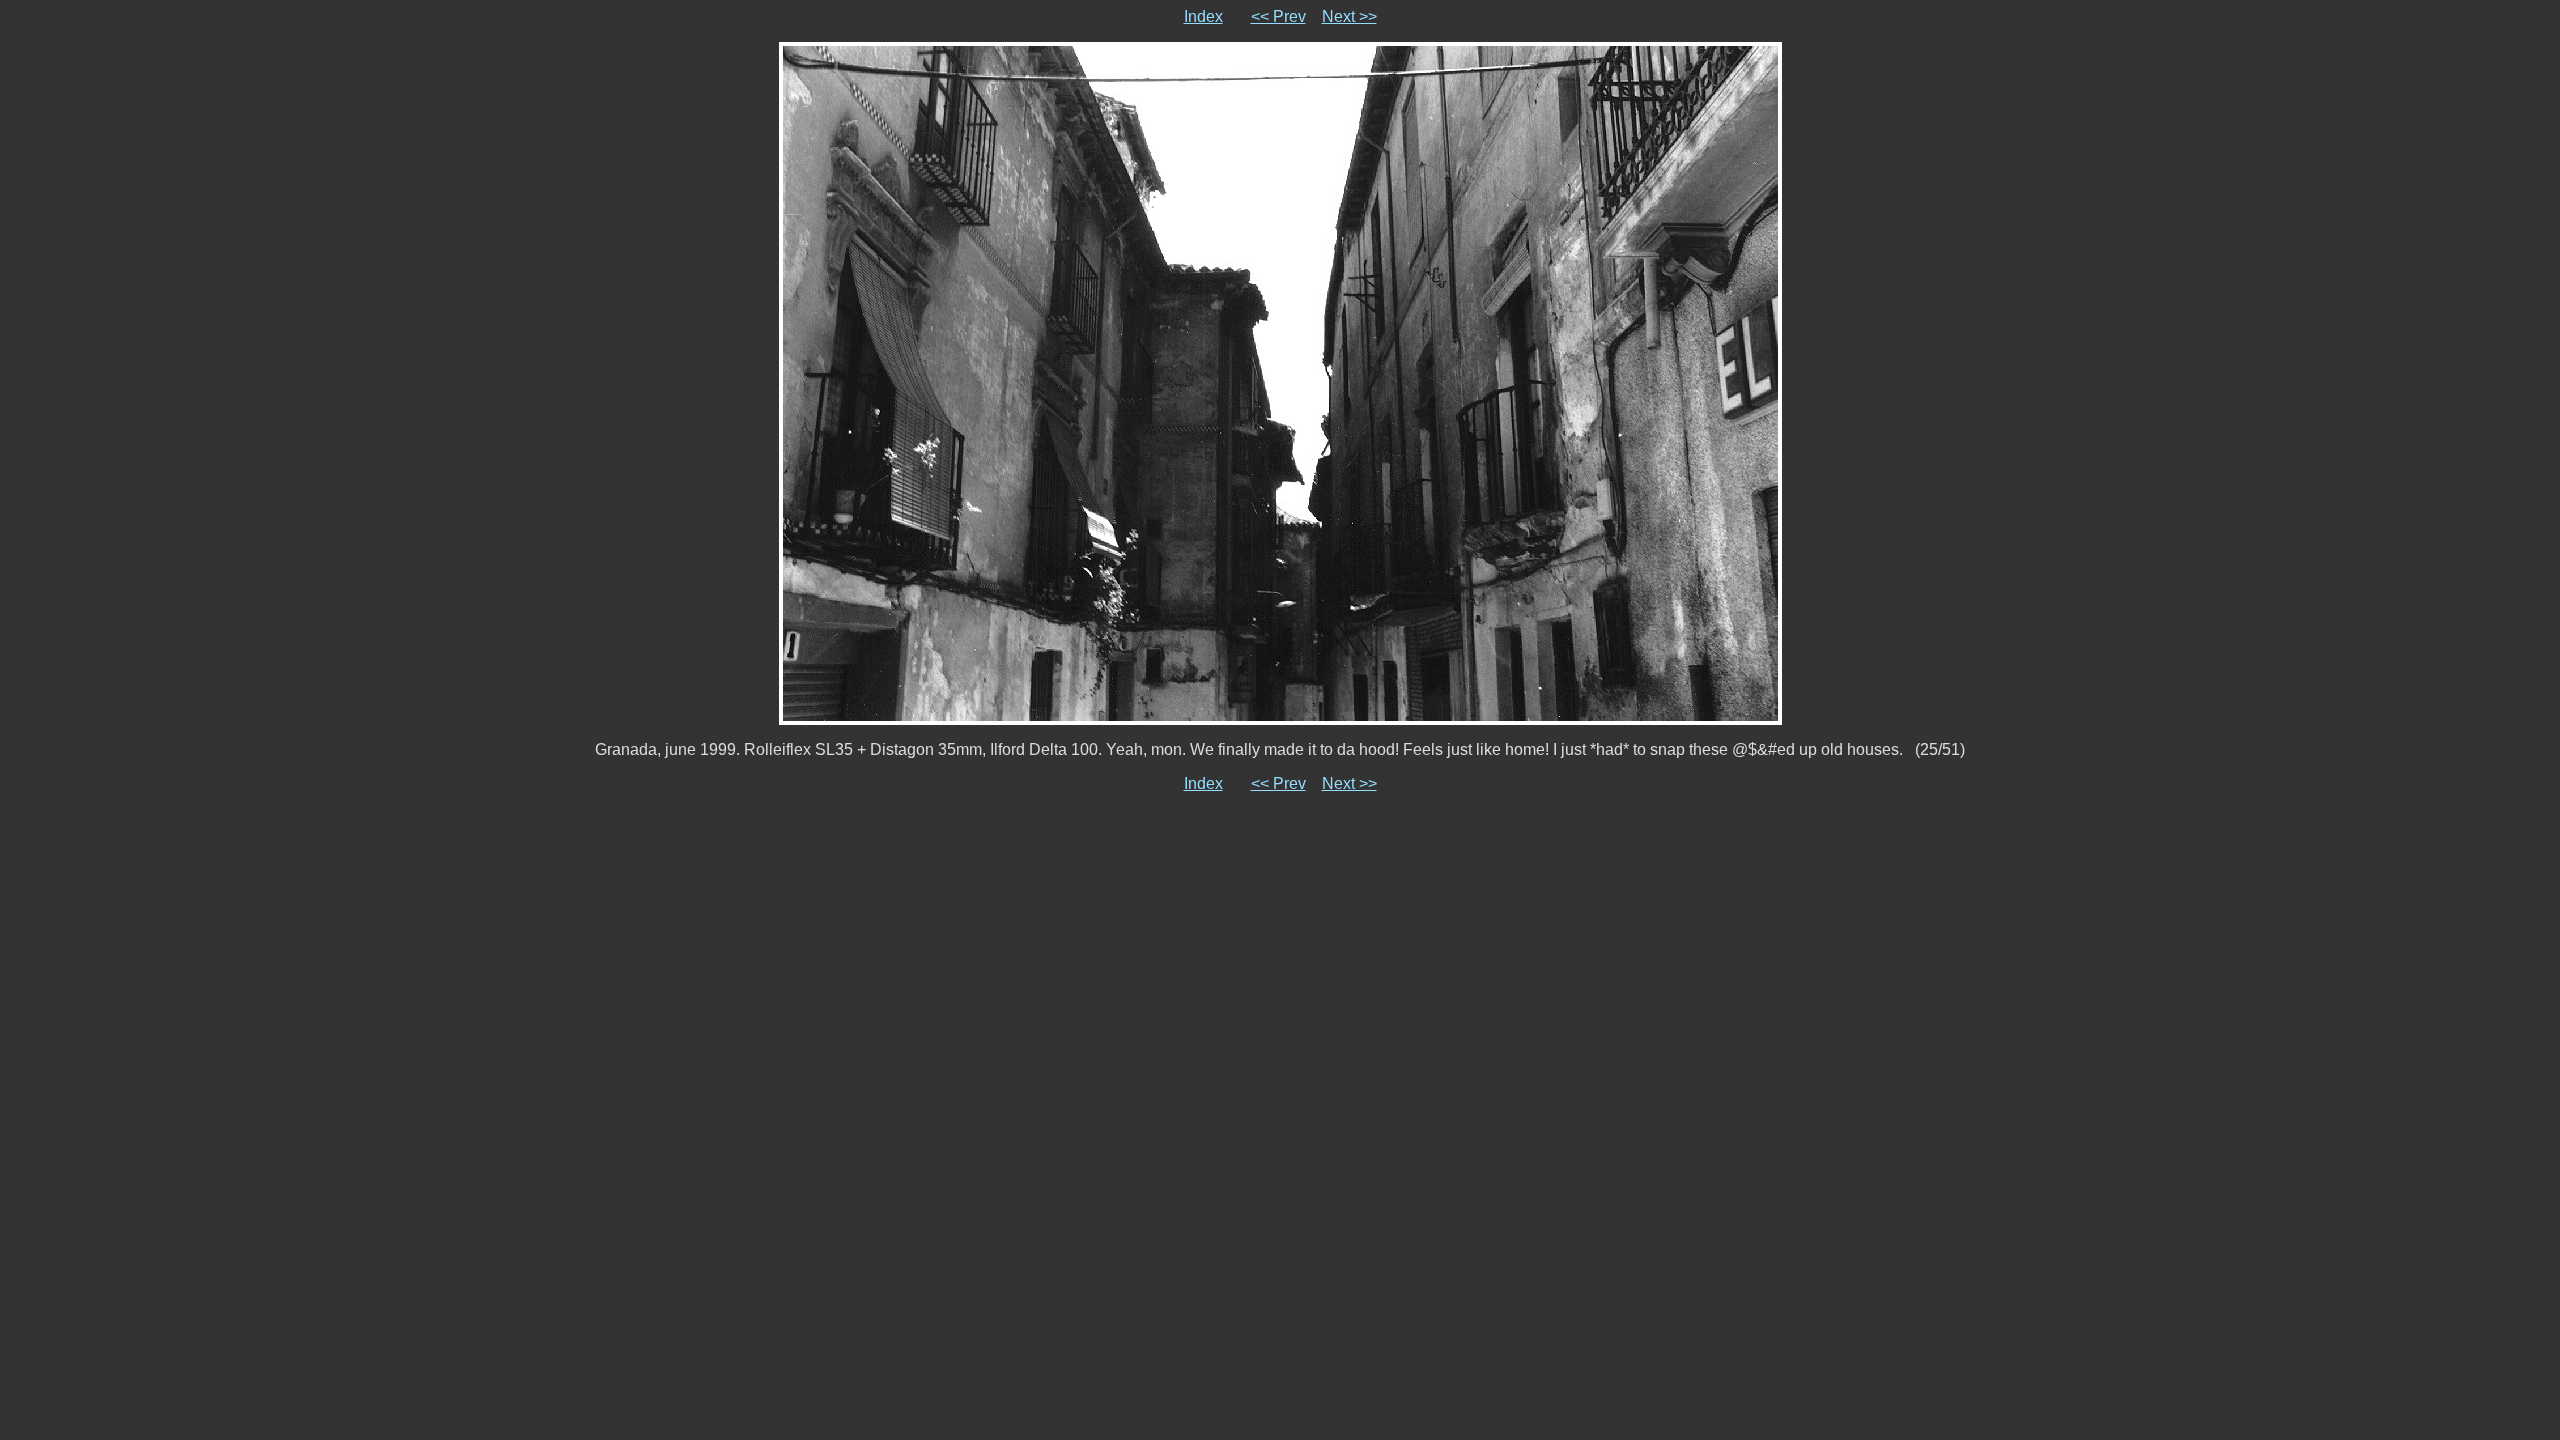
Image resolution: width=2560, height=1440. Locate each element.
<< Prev (1278, 16)
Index (1203, 16)
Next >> (1349, 16)
